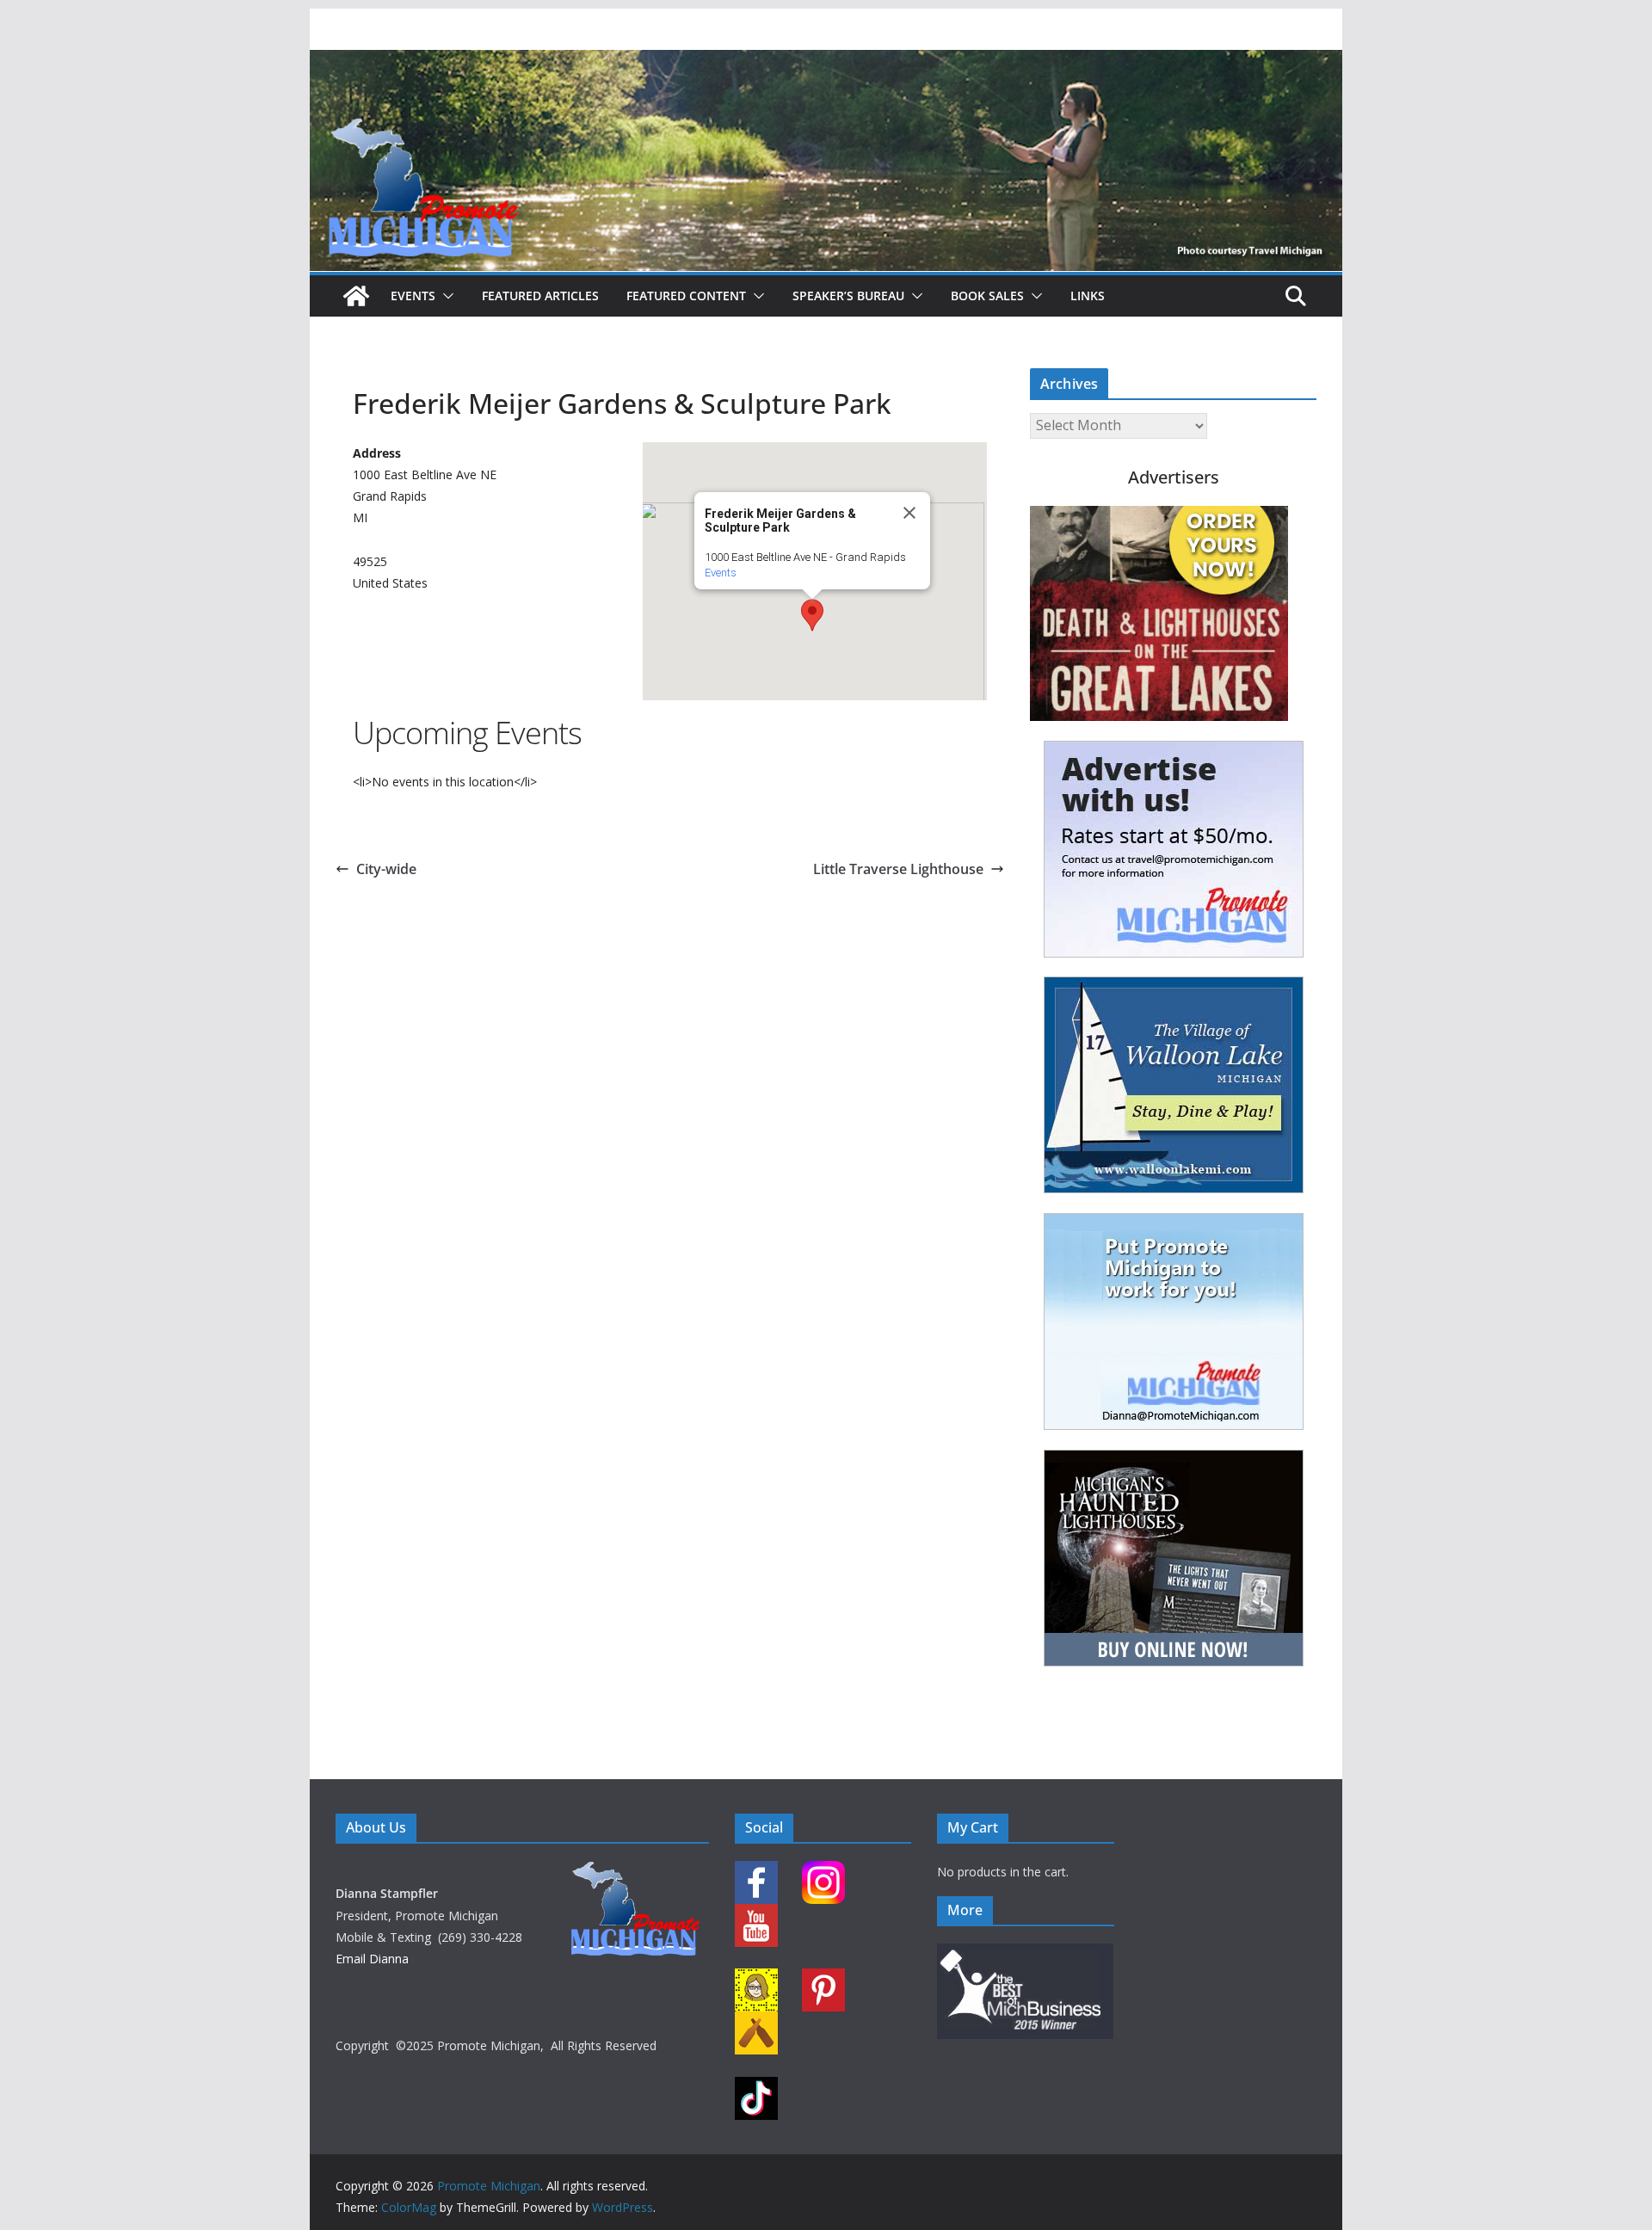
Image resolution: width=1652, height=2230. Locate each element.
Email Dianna (372, 1959)
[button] (445, 296)
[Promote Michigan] (826, 62)
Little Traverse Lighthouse (898, 869)
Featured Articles (540, 296)
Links (1088, 296)
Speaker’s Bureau (848, 296)
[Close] (909, 513)
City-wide (386, 869)
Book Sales (987, 296)
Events (413, 296)
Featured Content (686, 296)
